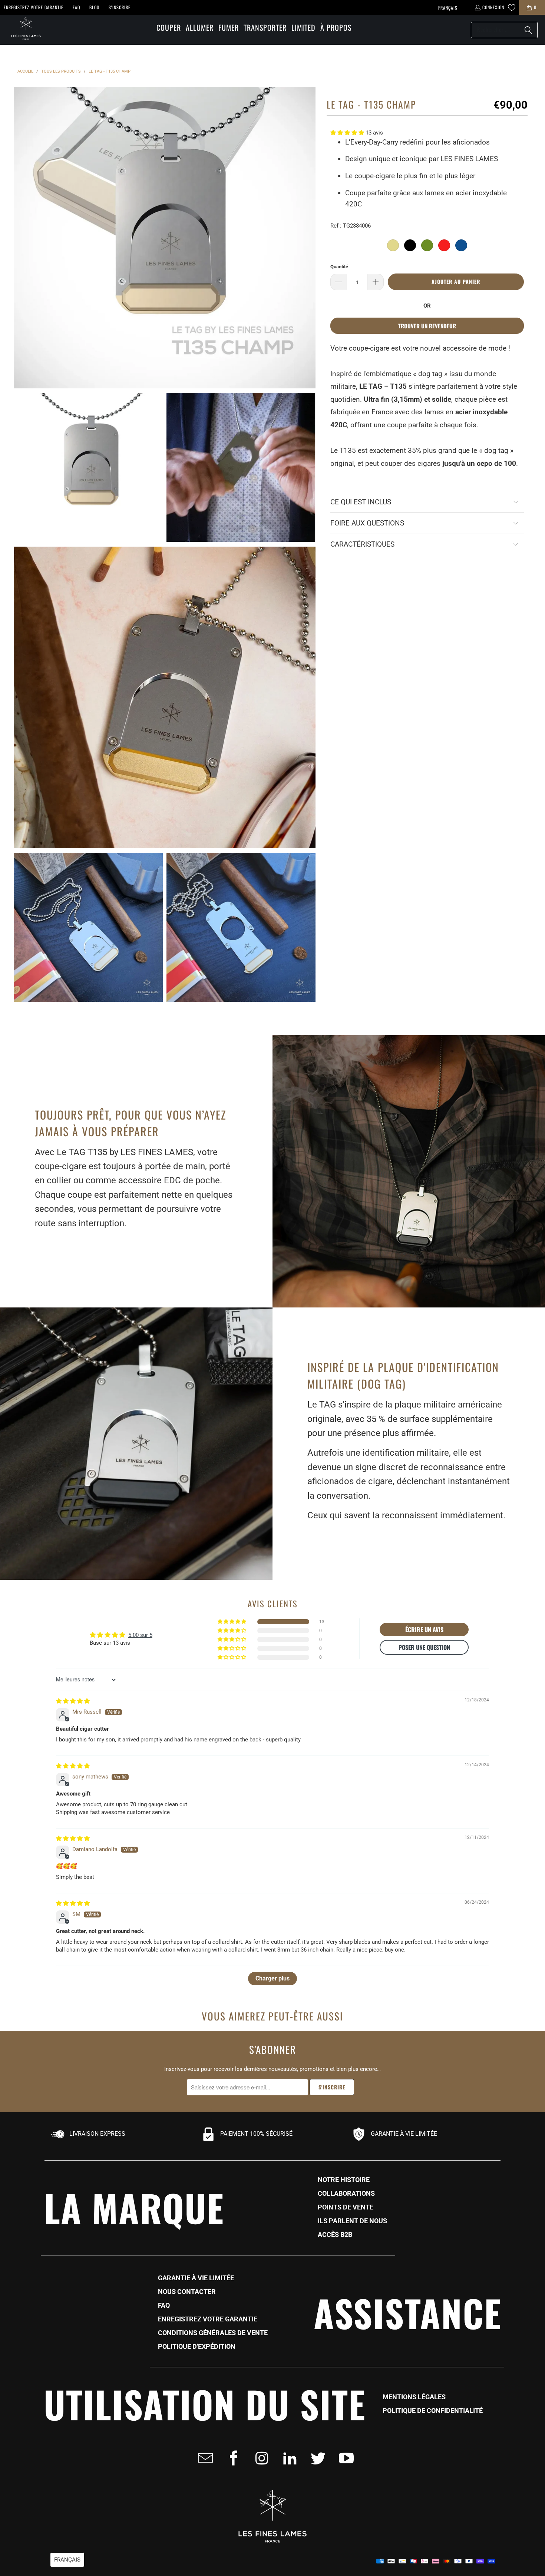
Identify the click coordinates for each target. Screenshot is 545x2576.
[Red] (444, 245)
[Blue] (461, 245)
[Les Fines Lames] (22, 30)
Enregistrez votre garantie (34, 7)
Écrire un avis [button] (424, 1630)
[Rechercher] (528, 30)
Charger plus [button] (272, 1978)
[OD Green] (427, 245)
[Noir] (410, 245)
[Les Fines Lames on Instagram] (260, 2458)
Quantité (339, 267)
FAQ (76, 7)
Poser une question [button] (424, 1647)
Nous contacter (187, 2292)
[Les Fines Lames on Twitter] (316, 2458)
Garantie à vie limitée (196, 2278)
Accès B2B (335, 2235)
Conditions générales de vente (213, 2333)
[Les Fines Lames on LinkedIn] (288, 2458)
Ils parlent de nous (352, 2221)
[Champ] (393, 245)
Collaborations (346, 2194)
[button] (169, 28)
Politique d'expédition (197, 2347)
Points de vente (346, 2207)
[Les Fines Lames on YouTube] (344, 2458)
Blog (94, 7)
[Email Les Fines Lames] (203, 2458)
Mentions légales (414, 2397)
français (448, 8)
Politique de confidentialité (433, 2411)
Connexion (493, 7)
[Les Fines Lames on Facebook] (231, 2458)
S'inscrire (120, 7)
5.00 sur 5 (140, 1635)
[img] (73, 1701)
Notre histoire (344, 2180)
